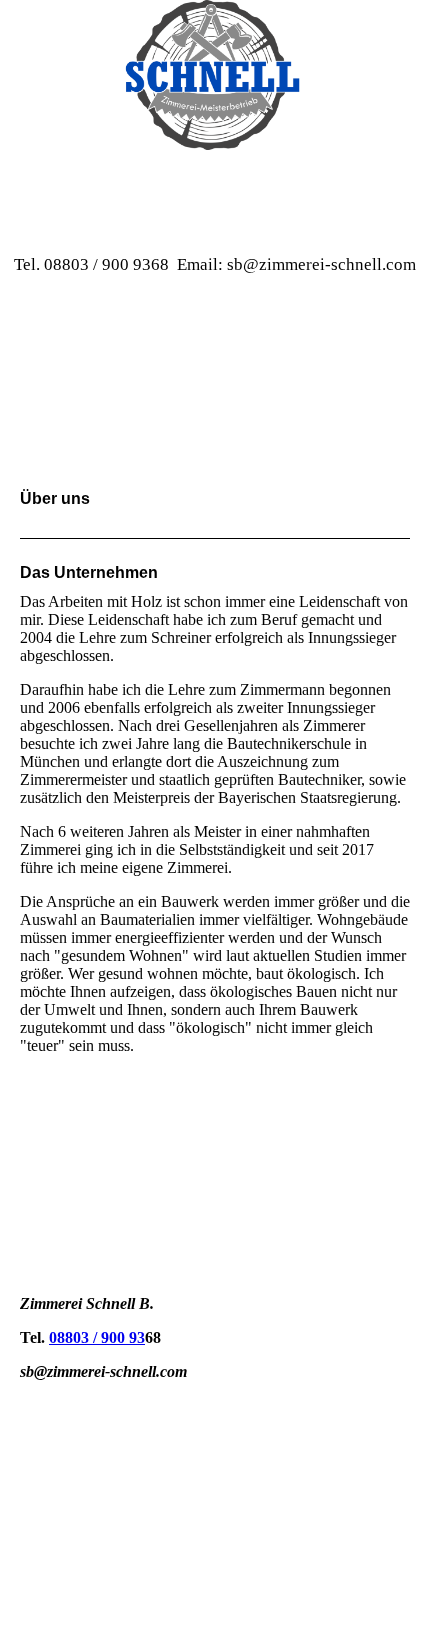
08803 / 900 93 (97, 1337)
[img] (214, 75)
